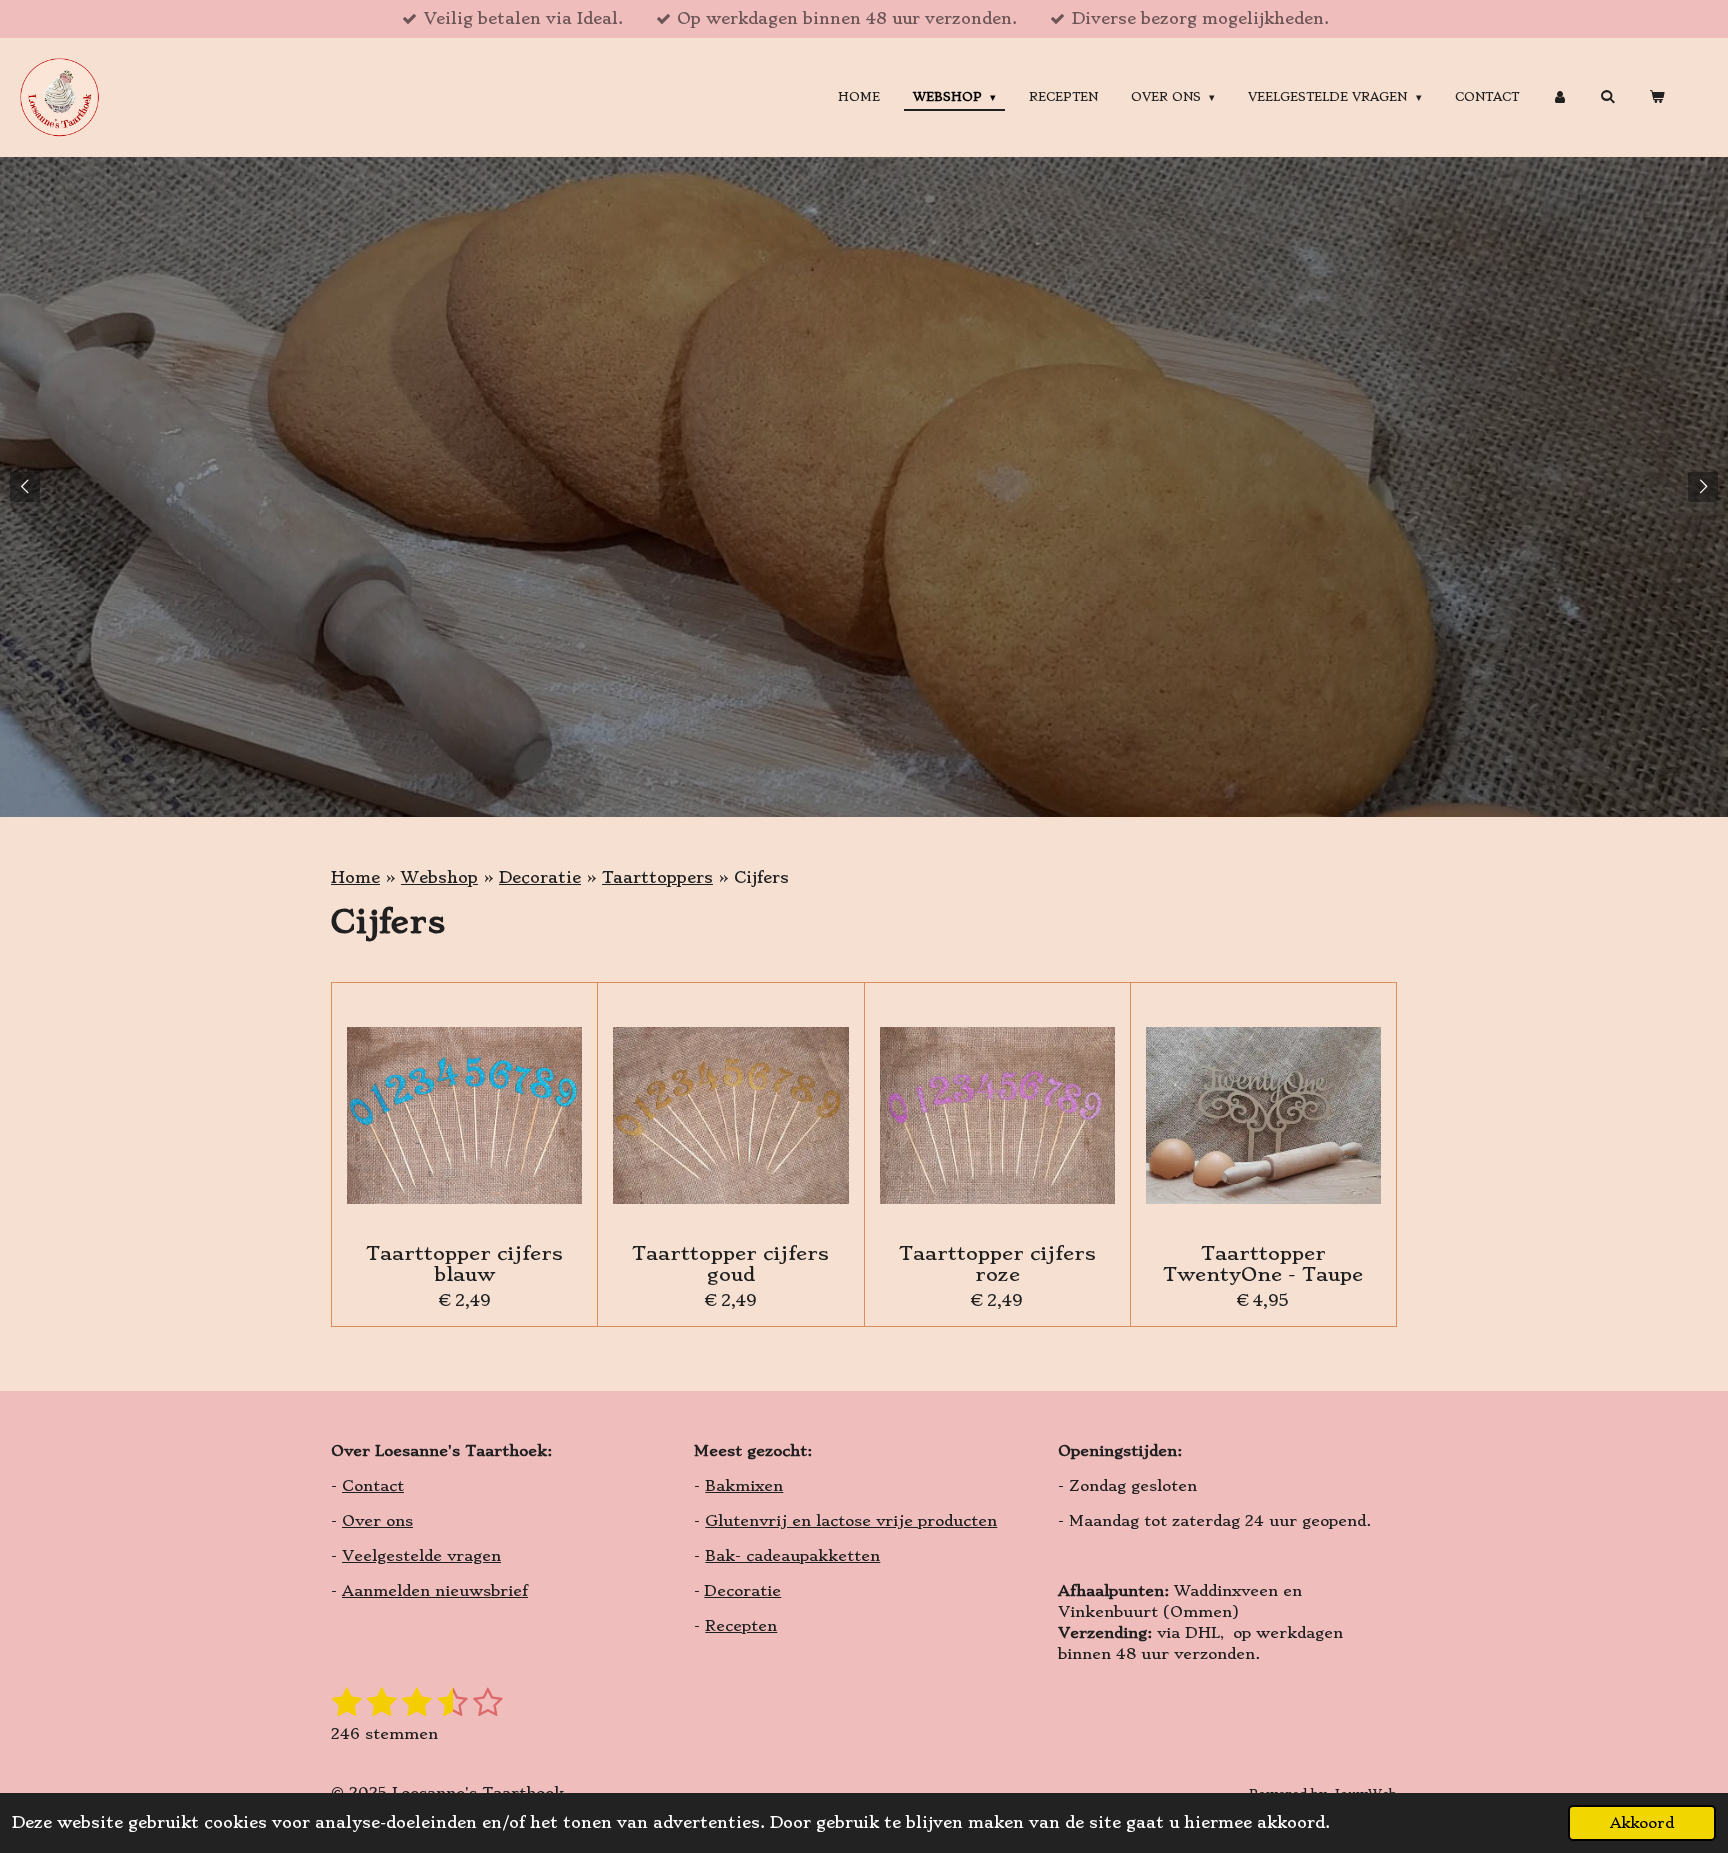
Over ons (377, 1521)
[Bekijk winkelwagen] (1656, 97)
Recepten (741, 1626)
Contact (373, 1486)
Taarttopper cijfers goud (730, 1264)
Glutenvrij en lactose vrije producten (851, 1521)
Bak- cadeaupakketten (792, 1556)
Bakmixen (744, 1486)
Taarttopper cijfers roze (997, 1264)
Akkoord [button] (1642, 1823)
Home (355, 877)
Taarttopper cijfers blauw (464, 1264)
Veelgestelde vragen (421, 1556)
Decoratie (540, 877)
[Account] (1559, 97)
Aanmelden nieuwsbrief (435, 1591)
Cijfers (761, 877)
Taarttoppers (657, 877)
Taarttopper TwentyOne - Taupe (1263, 1264)
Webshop (439, 877)
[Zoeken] (1607, 96)
